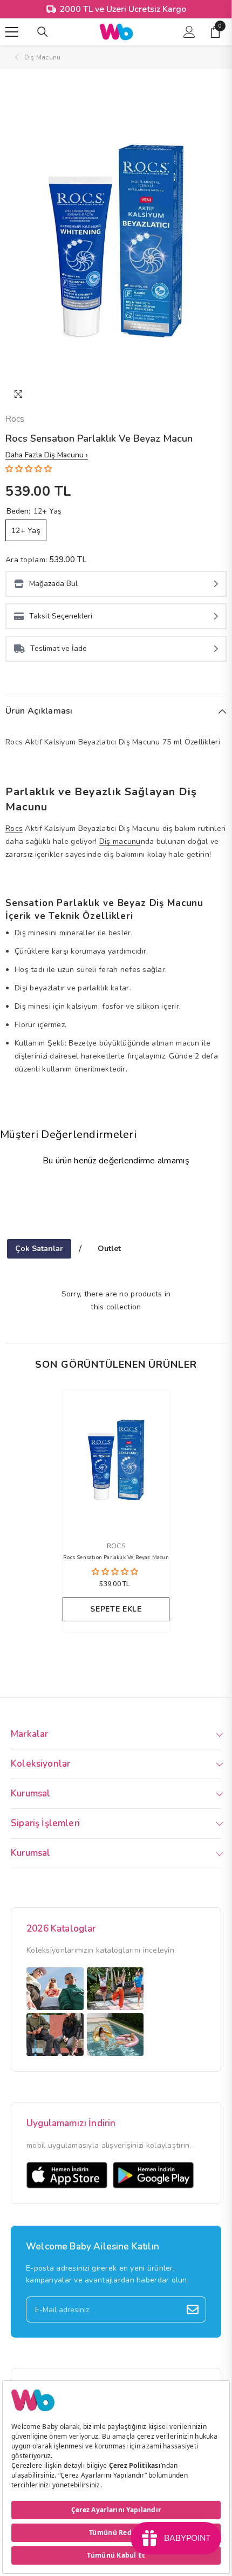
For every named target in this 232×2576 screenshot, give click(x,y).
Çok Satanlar (39, 1249)
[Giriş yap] (189, 32)
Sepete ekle (116, 1609)
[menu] (12, 32)
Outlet (109, 1249)
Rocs (15, 419)
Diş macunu (120, 841)
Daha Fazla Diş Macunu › (47, 455)
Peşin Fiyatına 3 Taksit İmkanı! (122, 9)
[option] (116, 241)
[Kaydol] (193, 2309)
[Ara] (43, 32)
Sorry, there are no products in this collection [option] (116, 1300)
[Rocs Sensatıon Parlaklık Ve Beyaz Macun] (116, 1460)
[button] (30, 469)
